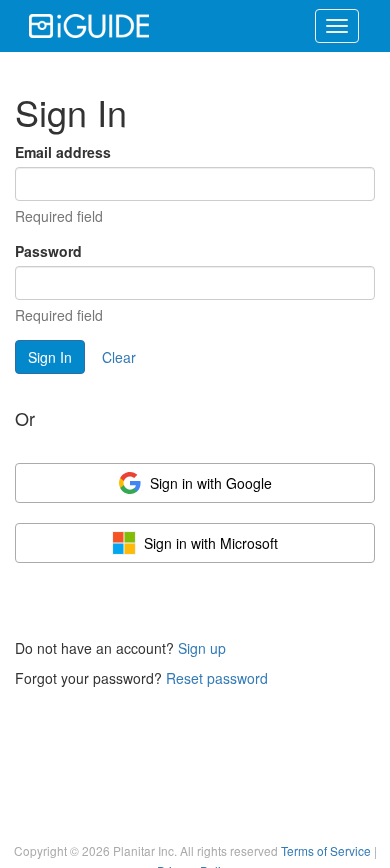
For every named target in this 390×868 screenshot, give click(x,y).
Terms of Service (326, 850)
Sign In (50, 357)
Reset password (217, 678)
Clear (119, 357)
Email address (63, 152)
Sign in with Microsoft (211, 543)
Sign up (202, 648)
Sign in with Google (211, 483)
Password (48, 251)
